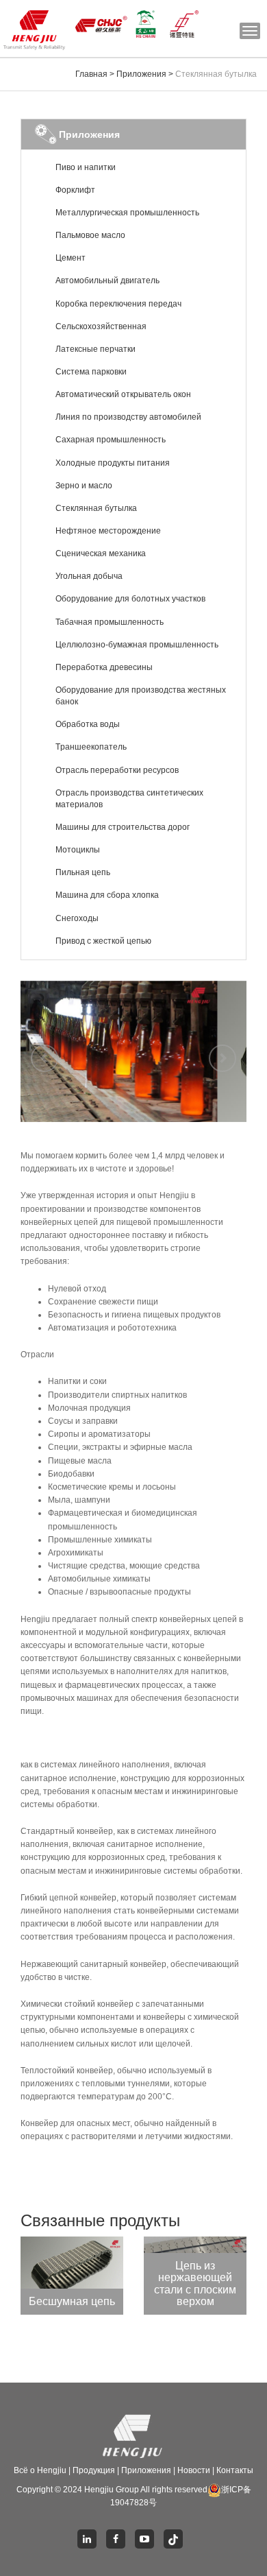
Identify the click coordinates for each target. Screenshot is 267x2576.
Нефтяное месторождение (108, 531)
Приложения (141, 74)
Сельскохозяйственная (101, 326)
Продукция (94, 2470)
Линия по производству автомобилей (128, 417)
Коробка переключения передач (118, 304)
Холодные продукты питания (113, 463)
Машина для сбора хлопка (107, 895)
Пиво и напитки (86, 167)
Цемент (71, 258)
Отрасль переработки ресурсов (117, 770)
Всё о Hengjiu (40, 2470)
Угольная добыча (89, 576)
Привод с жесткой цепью (103, 941)
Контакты (235, 2470)
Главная (91, 74)
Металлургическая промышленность (127, 213)
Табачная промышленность (110, 622)
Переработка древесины (104, 667)
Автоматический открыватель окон (123, 394)
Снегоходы (77, 918)
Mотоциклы (78, 850)
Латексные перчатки (96, 349)
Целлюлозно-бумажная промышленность (137, 645)
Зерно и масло (84, 486)
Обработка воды (88, 724)
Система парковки (91, 372)
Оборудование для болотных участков (130, 599)
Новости (194, 2470)
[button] (38, 1051)
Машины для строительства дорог (123, 827)
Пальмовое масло (90, 235)
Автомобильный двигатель (107, 281)
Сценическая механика (101, 553)
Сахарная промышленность (111, 440)
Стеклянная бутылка (96, 508)
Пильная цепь (83, 872)
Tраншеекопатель (91, 747)
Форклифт (75, 190)
